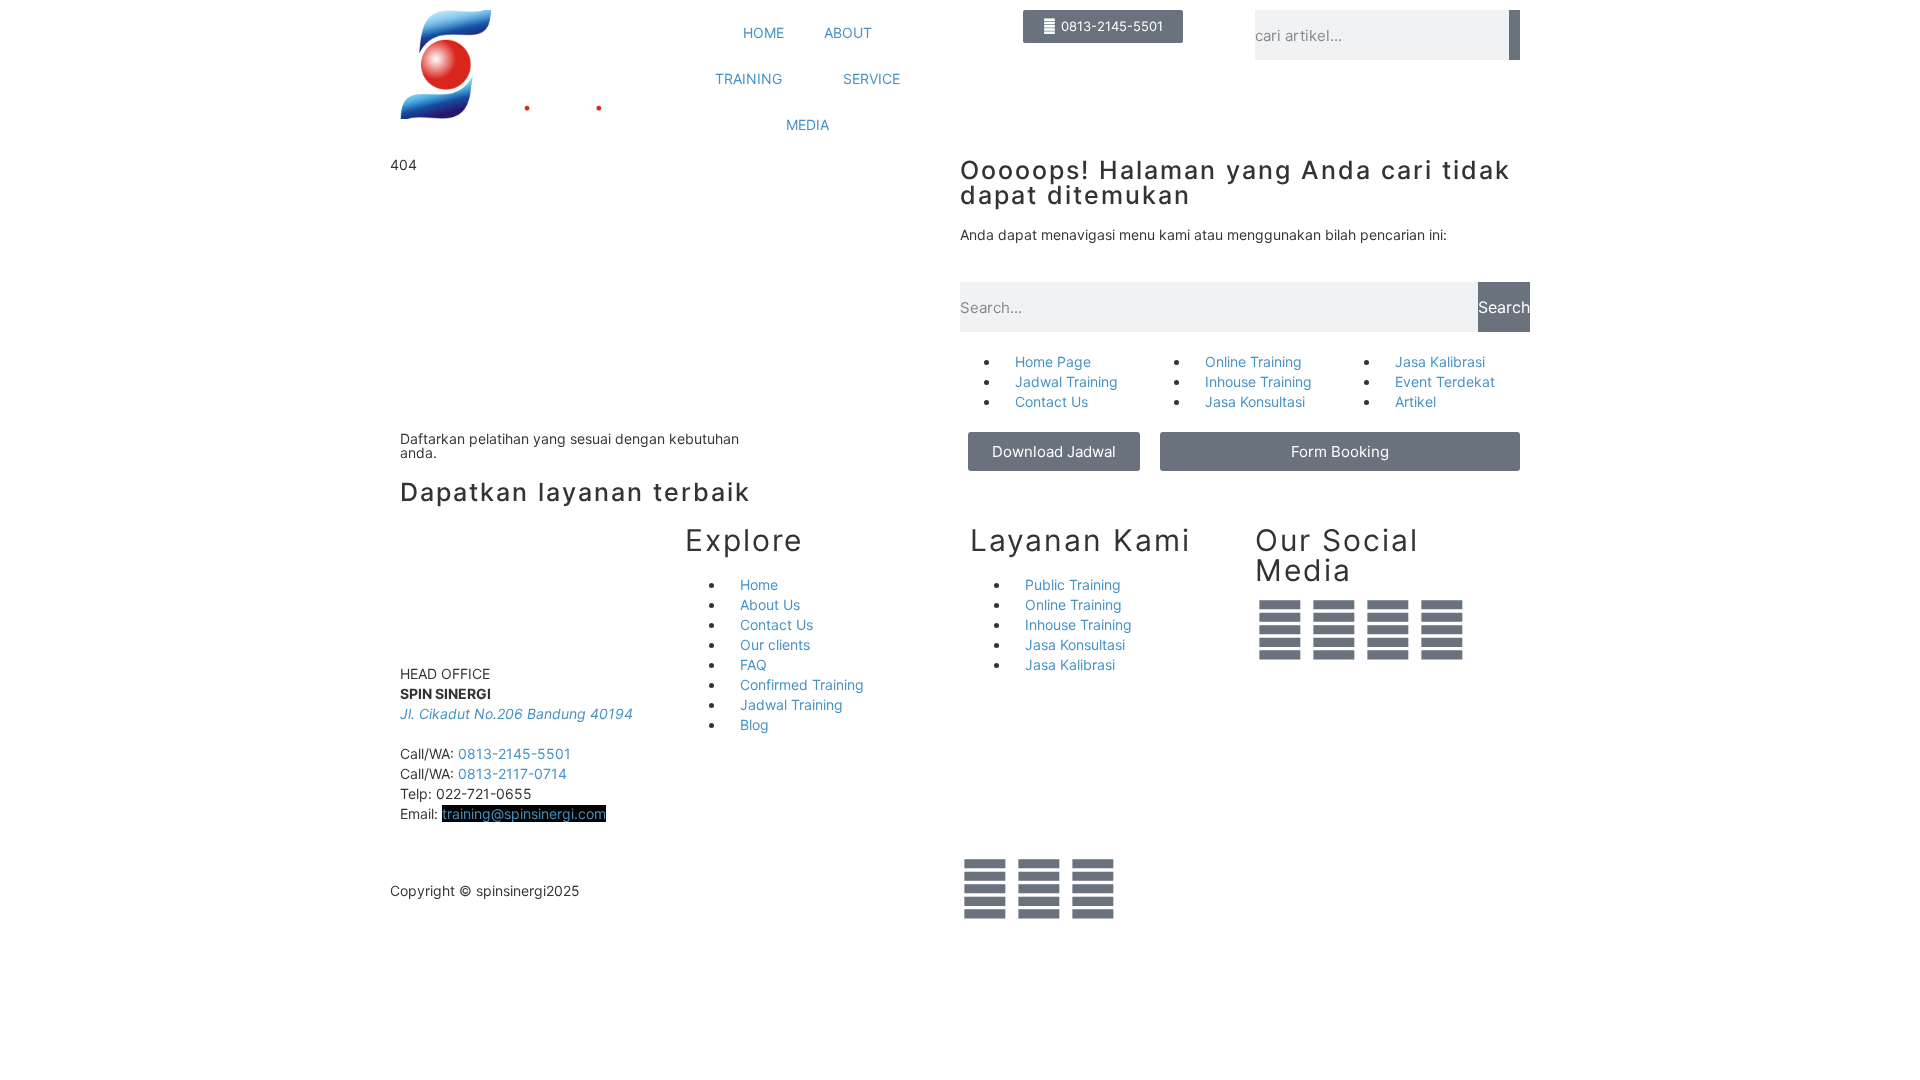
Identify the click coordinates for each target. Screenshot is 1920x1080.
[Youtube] (1442, 630)
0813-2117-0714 (512, 773)
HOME (763, 32)
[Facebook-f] (1039, 889)
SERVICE (871, 78)
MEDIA (807, 124)
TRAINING (748, 78)
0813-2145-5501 (514, 753)
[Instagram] (1334, 630)
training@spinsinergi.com (524, 813)
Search (1504, 307)
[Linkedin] (1280, 630)
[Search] (1514, 35)
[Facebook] (1388, 630)
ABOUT (848, 32)
